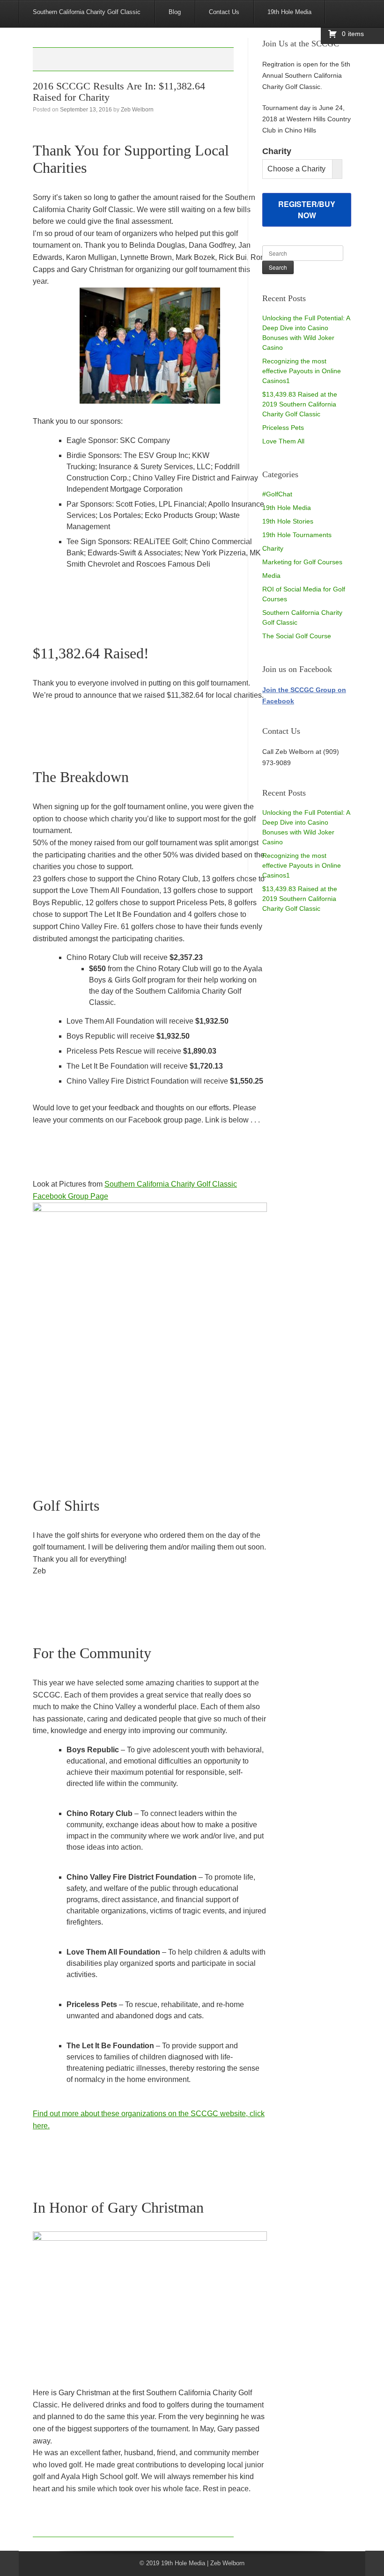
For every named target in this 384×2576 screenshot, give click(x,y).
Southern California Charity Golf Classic (87, 12)
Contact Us (224, 12)
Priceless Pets (283, 428)
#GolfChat (277, 494)
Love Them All (283, 441)
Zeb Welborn (137, 110)
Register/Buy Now (307, 210)
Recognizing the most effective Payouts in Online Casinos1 (302, 371)
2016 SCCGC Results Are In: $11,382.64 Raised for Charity (119, 92)
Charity (273, 548)
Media (271, 576)
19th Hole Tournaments (297, 535)
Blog (175, 12)
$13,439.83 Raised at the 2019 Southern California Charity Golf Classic (300, 404)
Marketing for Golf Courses (302, 562)
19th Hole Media (289, 12)
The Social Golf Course (297, 636)
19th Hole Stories (288, 521)
